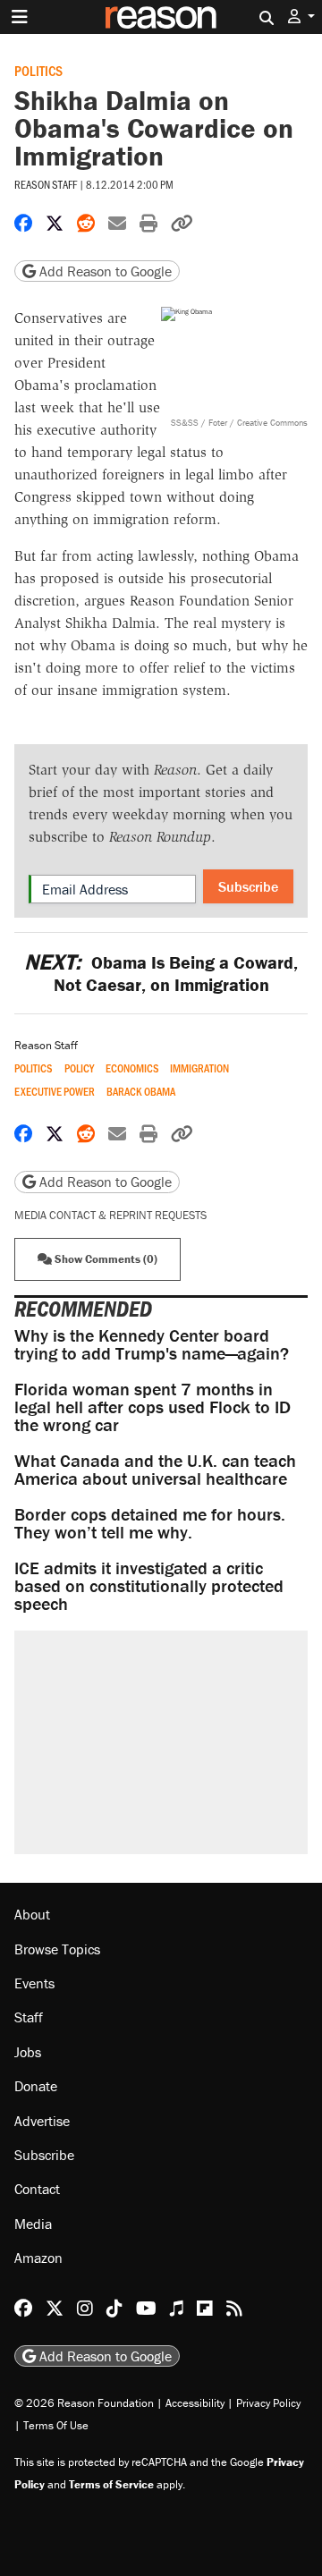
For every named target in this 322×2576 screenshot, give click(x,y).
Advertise (42, 2121)
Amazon (38, 2258)
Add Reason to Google (104, 271)
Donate (36, 2086)
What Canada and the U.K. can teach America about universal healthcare (155, 1469)
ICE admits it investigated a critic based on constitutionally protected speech (149, 1585)
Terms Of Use (56, 2425)
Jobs (28, 2052)
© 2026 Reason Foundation (84, 2403)
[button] (301, 17)
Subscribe (248, 886)
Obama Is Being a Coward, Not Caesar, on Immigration (161, 973)
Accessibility (195, 2403)
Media (33, 2224)
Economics (132, 1068)
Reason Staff (46, 184)
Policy (79, 1068)
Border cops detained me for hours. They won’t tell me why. (150, 1523)
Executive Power (55, 1092)
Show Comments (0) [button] (105, 1259)
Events (34, 1983)
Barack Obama (141, 1092)
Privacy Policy (268, 2403)
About (32, 1914)
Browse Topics (57, 1949)
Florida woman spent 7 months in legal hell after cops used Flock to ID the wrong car (153, 1407)
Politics (38, 70)
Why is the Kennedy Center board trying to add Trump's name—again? (152, 1344)
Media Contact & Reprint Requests (110, 1215)
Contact (37, 2189)
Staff (29, 2017)
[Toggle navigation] (20, 17)
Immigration (199, 1068)
